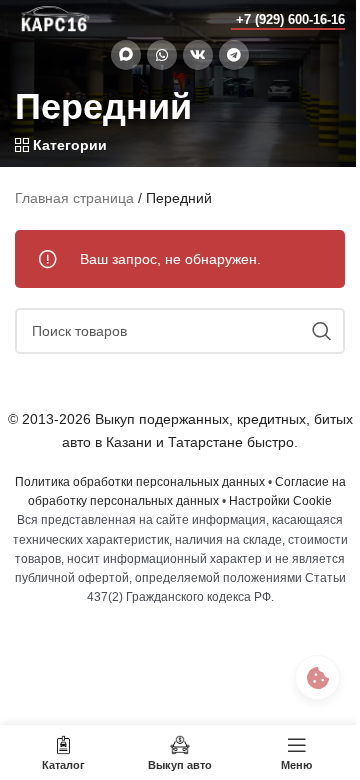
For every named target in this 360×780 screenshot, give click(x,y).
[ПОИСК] (322, 331)
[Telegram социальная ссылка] (234, 55)
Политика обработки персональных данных (140, 482)
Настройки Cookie (280, 501)
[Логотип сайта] (54, 19)
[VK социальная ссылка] (198, 55)
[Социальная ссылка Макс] (126, 55)
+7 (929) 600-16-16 (290, 19)
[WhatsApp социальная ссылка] (162, 55)
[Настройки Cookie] (317, 677)
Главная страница (74, 198)
